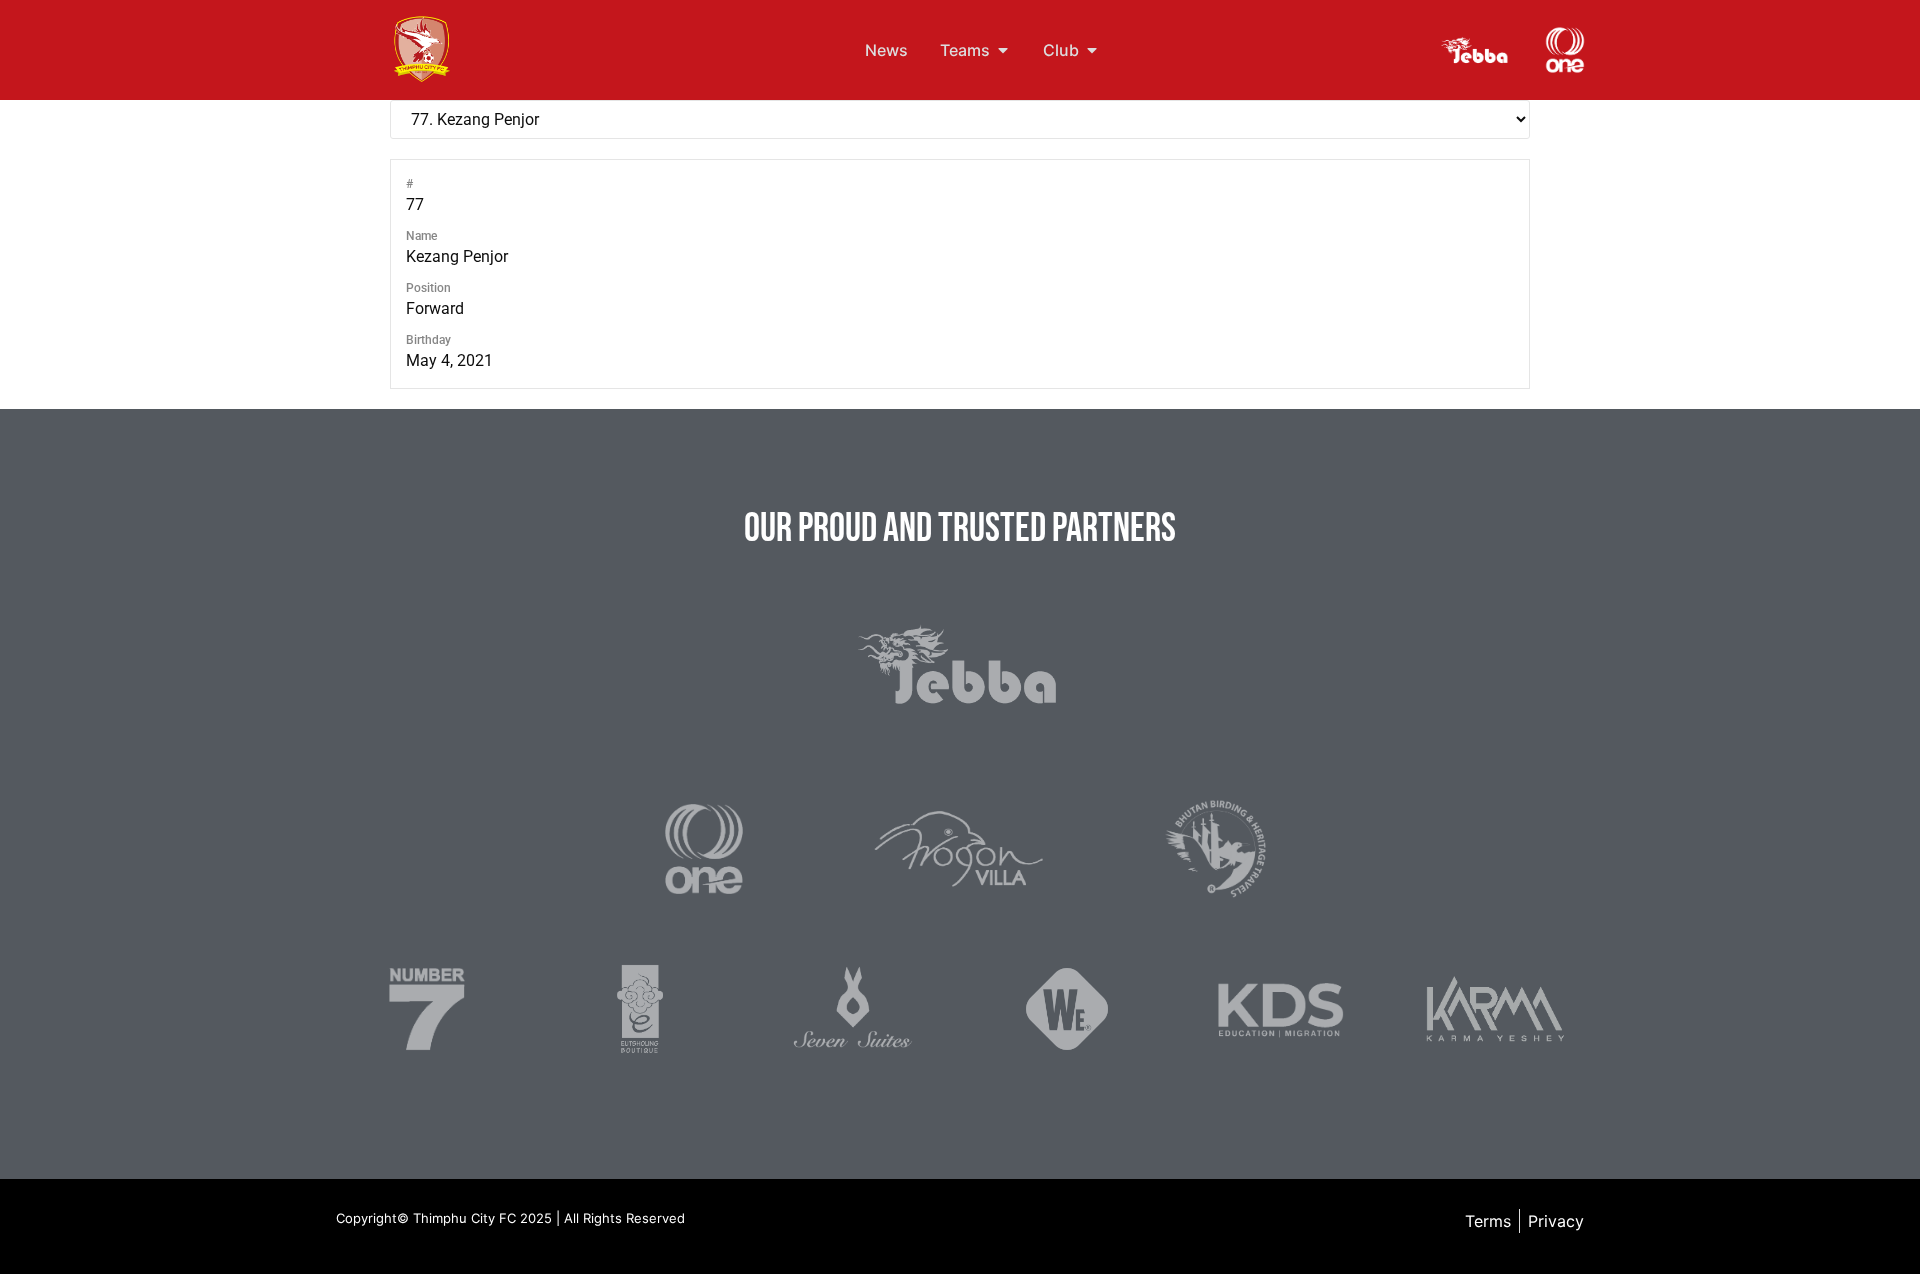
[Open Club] (1092, 50)
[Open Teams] (1003, 50)
